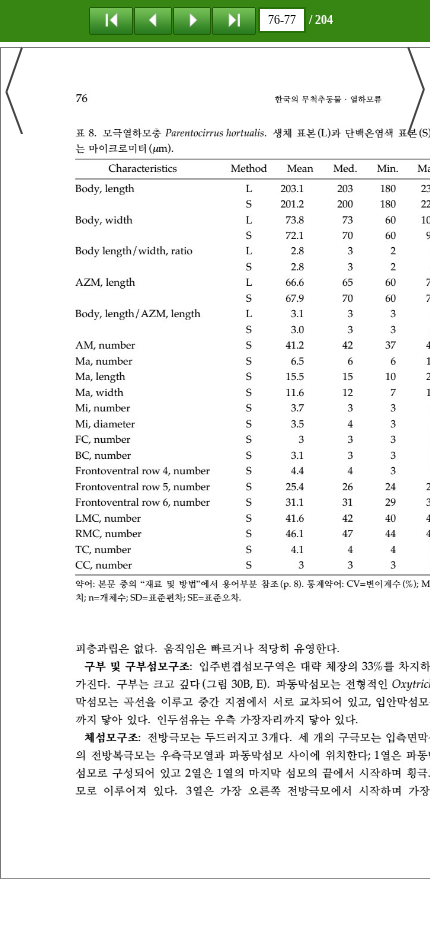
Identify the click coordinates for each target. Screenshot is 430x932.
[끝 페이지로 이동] (234, 20)
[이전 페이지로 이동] (153, 20)
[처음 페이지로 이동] (111, 20)
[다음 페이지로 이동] (192, 20)
